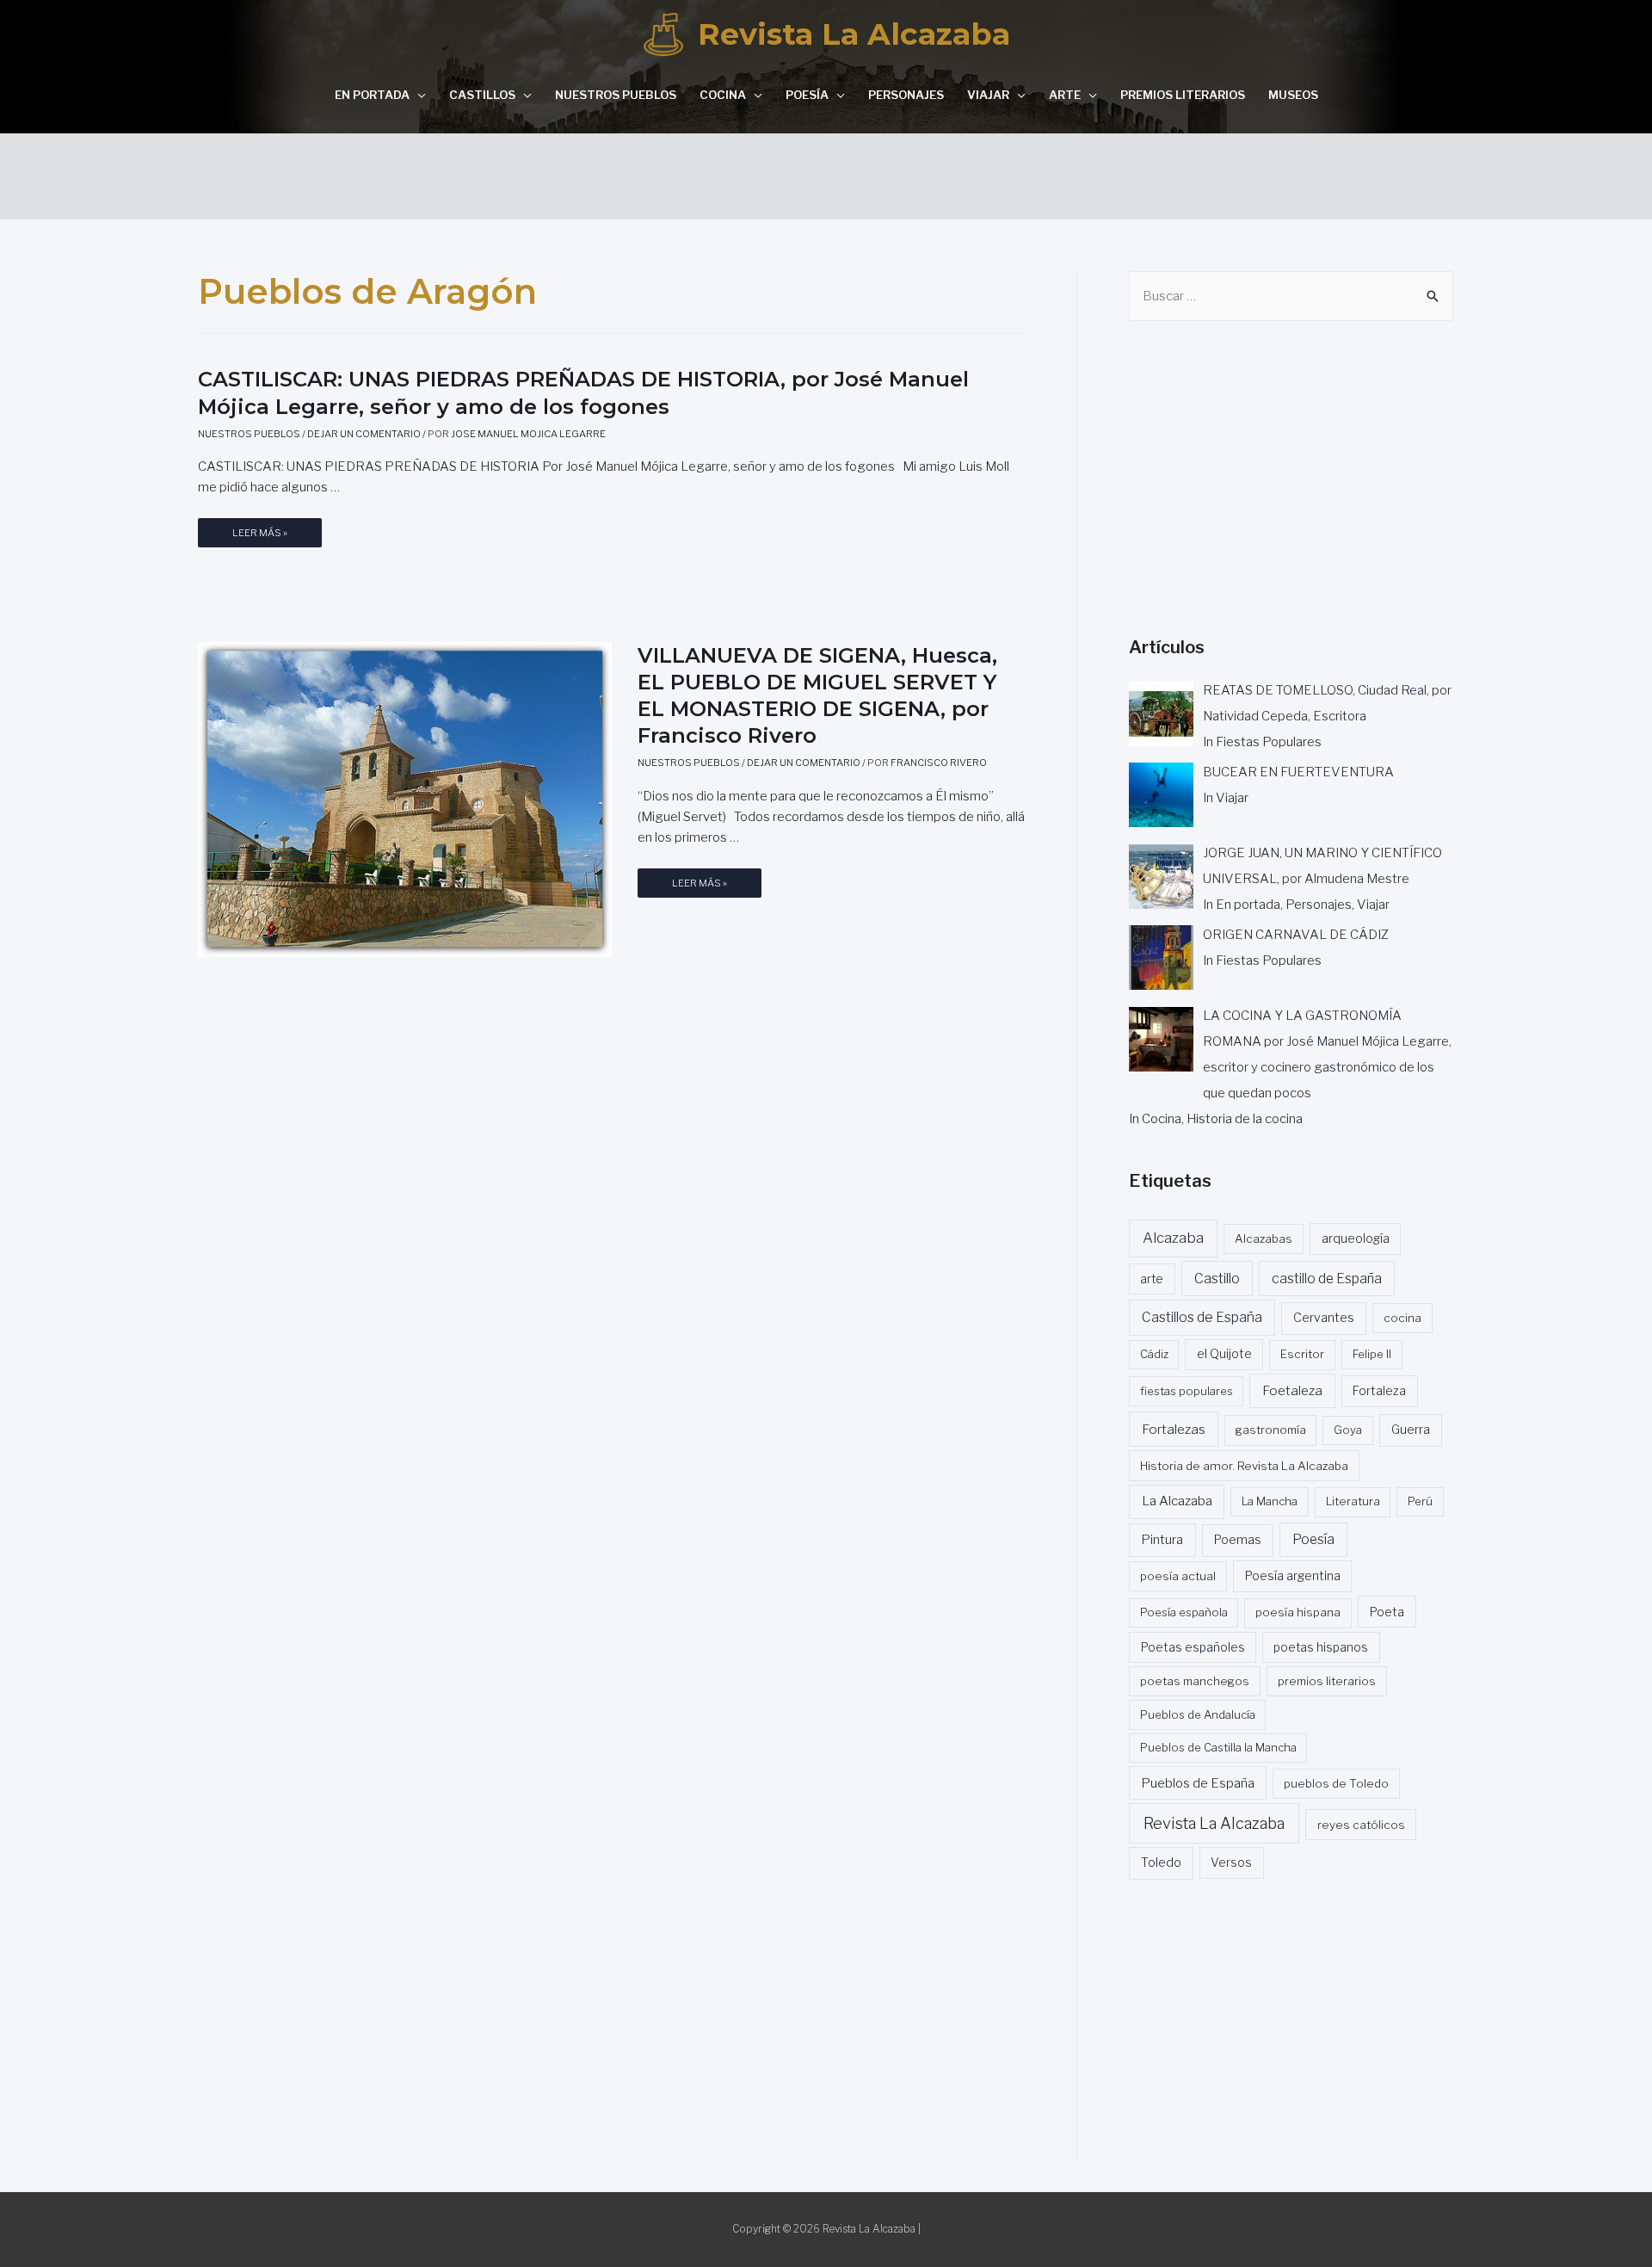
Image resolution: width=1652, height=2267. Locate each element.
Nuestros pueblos (616, 95)
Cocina (723, 95)
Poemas (1238, 1540)
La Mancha (1270, 1501)
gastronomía (1271, 1430)
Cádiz (1154, 1354)
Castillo (1217, 1279)
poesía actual (1178, 1576)
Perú (1420, 1501)
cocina (1402, 1318)
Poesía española (1184, 1612)
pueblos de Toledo (1336, 1783)
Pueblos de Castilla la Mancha (1218, 1747)
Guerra (1411, 1430)
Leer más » (260, 537)
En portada (372, 95)
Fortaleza (1379, 1391)
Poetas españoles (1193, 1647)
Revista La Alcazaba (854, 34)
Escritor (1302, 1354)
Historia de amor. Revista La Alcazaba (1244, 1466)
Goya (1348, 1430)
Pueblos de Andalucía (1198, 1714)
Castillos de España (1202, 1317)
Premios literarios (1183, 95)
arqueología (1356, 1239)
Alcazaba (1173, 1238)
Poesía (807, 95)
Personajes (906, 95)
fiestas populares (1187, 1391)
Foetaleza (1292, 1390)
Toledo (1161, 1862)
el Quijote (1224, 1354)
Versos (1231, 1862)
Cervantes (1324, 1318)
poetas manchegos (1195, 1681)
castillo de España (1327, 1279)
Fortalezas (1174, 1429)
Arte (1065, 95)
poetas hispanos (1321, 1647)
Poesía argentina (1293, 1576)
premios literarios (1327, 1681)
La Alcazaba (1177, 1501)
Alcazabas (1264, 1239)
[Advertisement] (826, 172)
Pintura (1162, 1540)
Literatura (1353, 1501)
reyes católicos (1361, 1825)
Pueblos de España (1198, 1783)
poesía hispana (1298, 1612)
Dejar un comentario (364, 434)
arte (1152, 1279)
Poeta (1387, 1612)
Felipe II (1372, 1354)
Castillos (482, 95)
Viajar (988, 95)
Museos (1293, 95)
